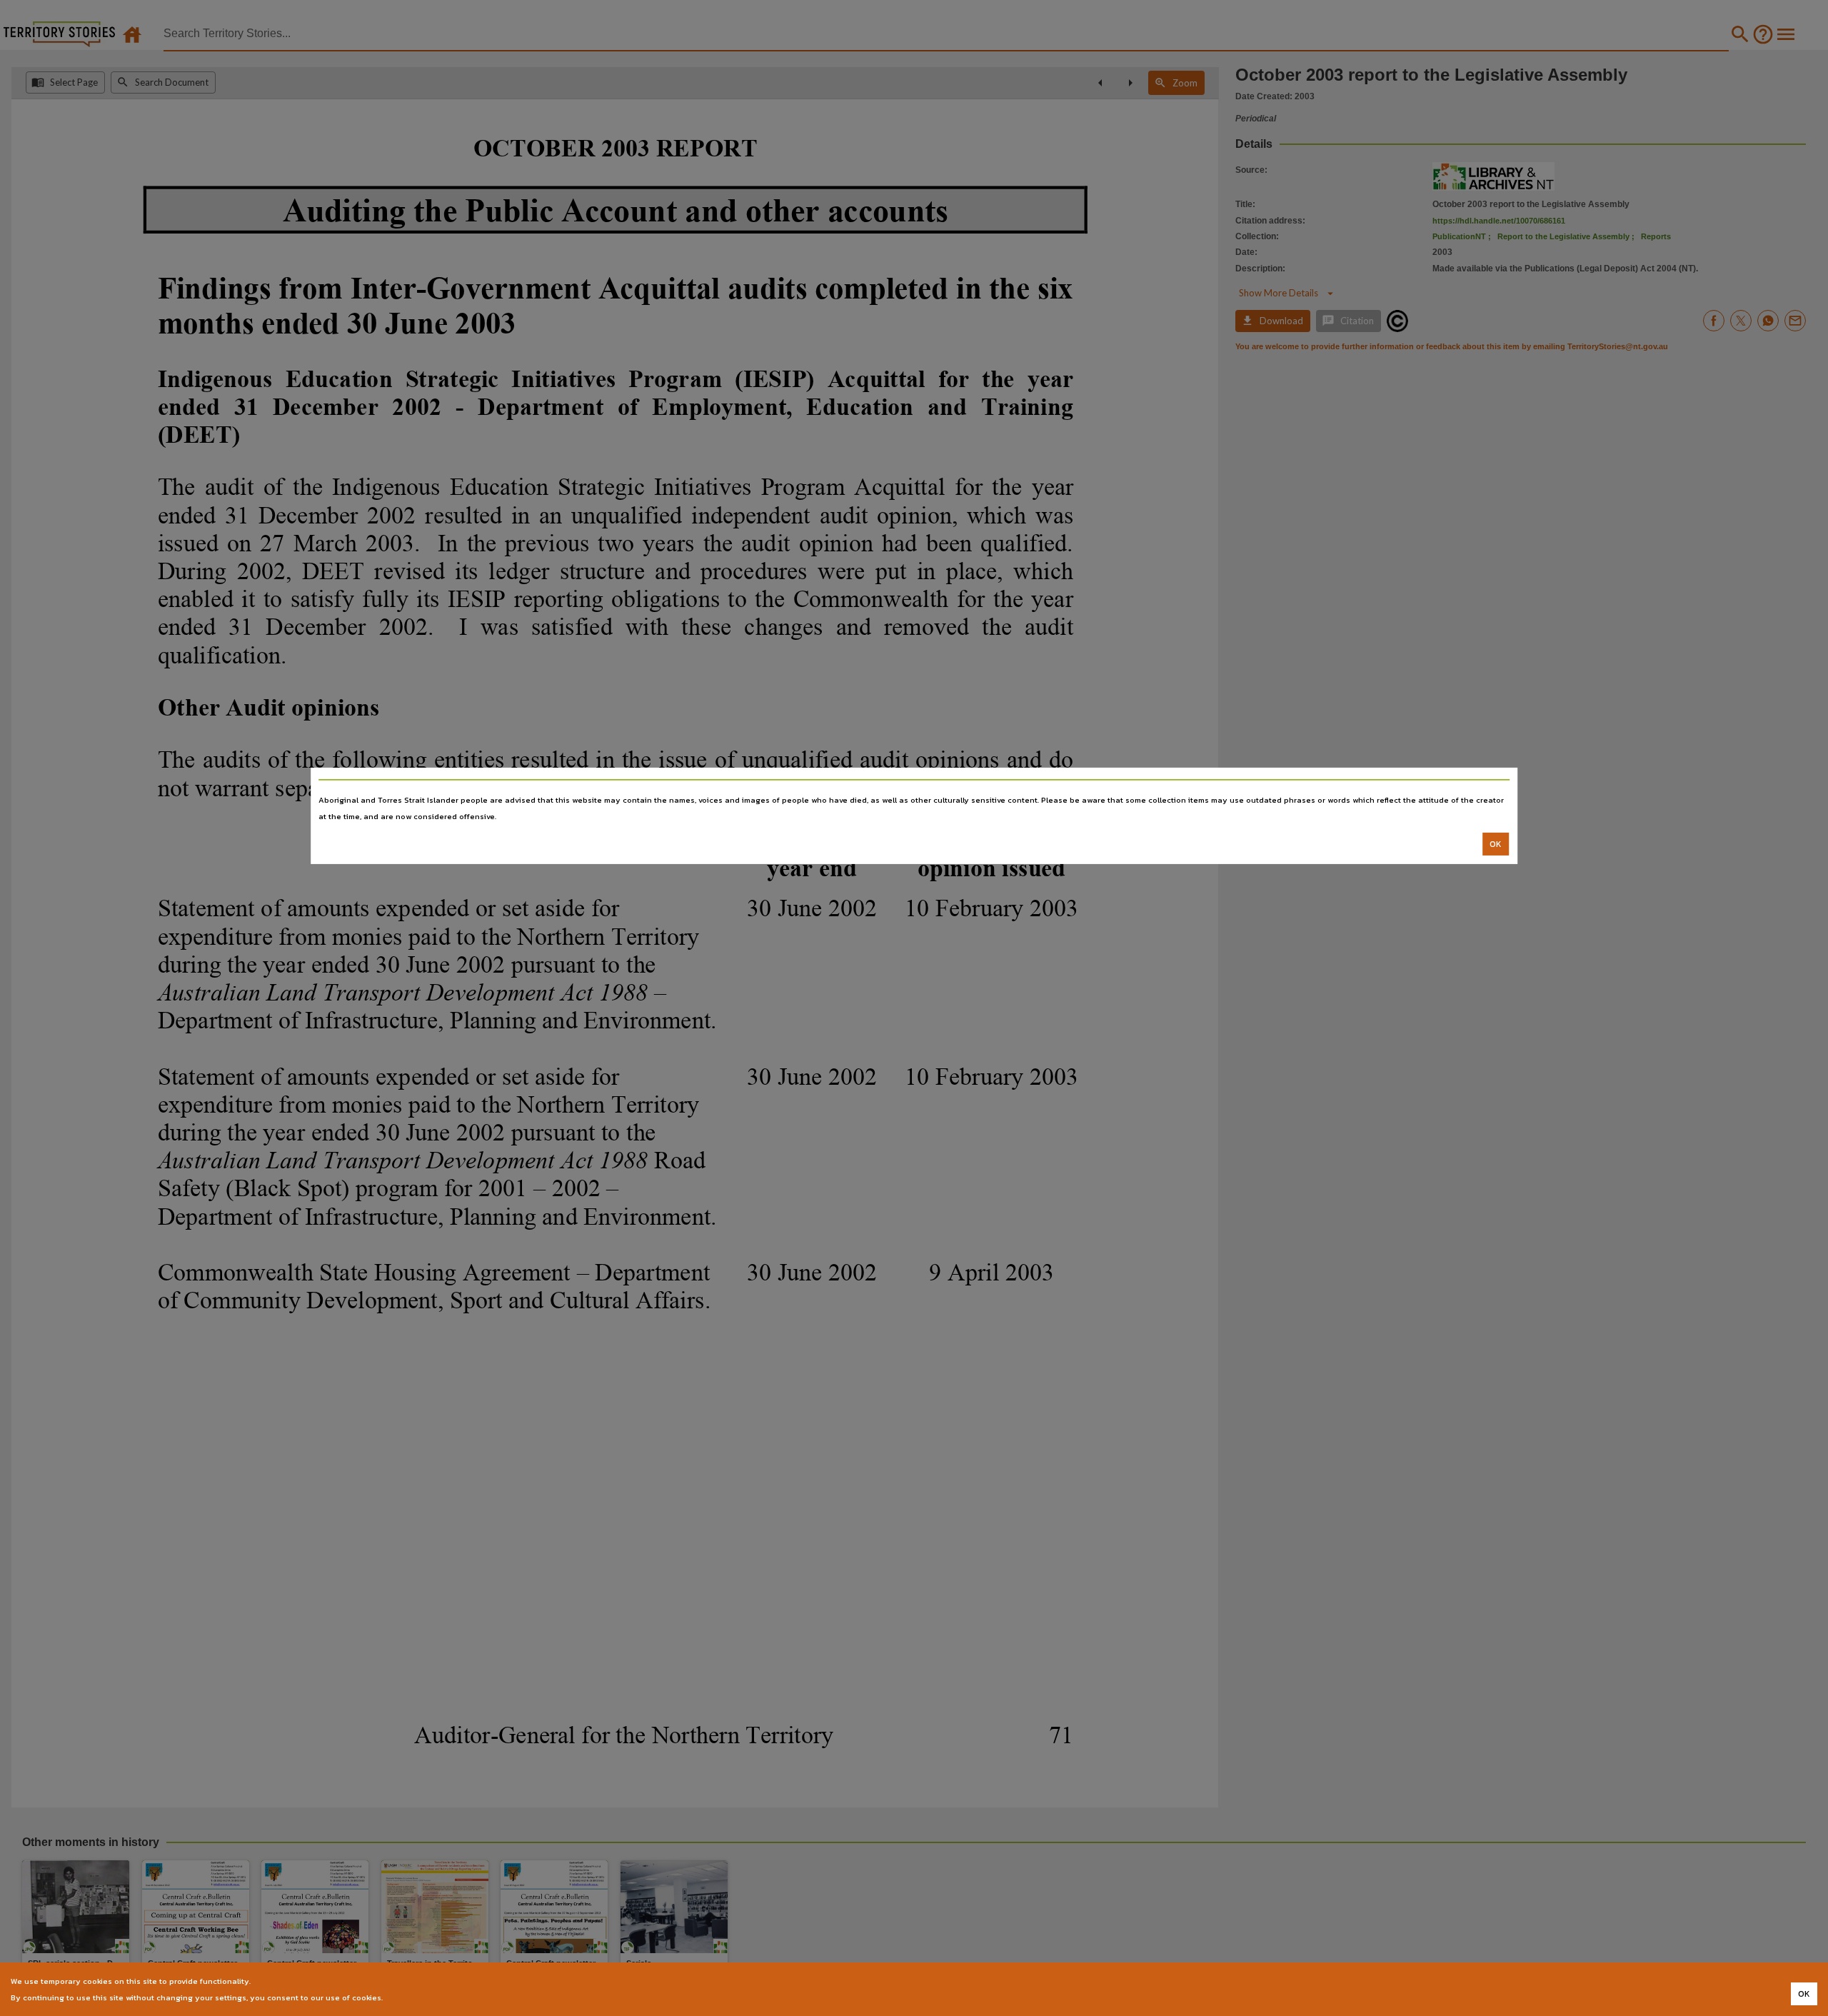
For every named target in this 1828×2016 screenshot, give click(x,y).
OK (1496, 844)
